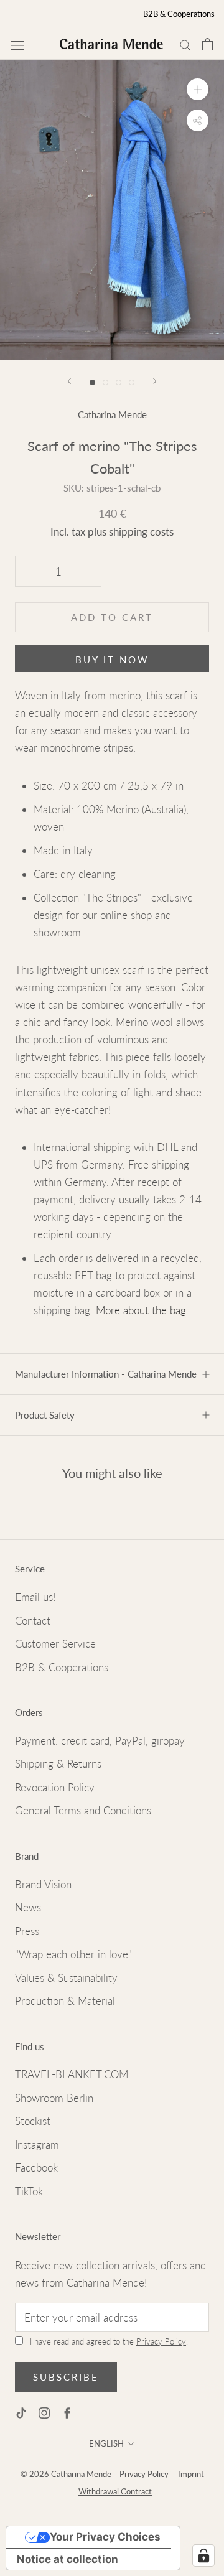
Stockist (33, 2121)
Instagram (37, 2144)
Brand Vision (43, 1884)
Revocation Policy (55, 1787)
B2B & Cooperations (179, 14)
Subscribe (66, 2377)
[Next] (155, 381)
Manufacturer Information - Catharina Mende (106, 1374)
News (28, 1907)
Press (27, 1931)
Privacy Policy (161, 2341)
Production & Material (65, 2001)
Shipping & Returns (58, 1764)
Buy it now (112, 660)
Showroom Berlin (54, 2098)
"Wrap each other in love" (73, 1954)
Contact (33, 1621)
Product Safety (45, 1415)
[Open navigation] (17, 44)
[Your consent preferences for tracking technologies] (203, 2555)
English (106, 2443)
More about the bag (141, 1310)
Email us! (35, 1597)
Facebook (36, 2168)
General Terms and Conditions (83, 1810)
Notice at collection (68, 2559)
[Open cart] (208, 44)
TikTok (29, 2191)
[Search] (185, 44)
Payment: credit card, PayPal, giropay (100, 1741)
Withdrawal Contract (115, 2491)
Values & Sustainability (66, 1978)
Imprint (191, 2474)
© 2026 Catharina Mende (67, 2474)
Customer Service (55, 1644)
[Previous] (69, 381)
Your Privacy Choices (105, 2537)
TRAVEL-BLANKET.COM (72, 2074)
